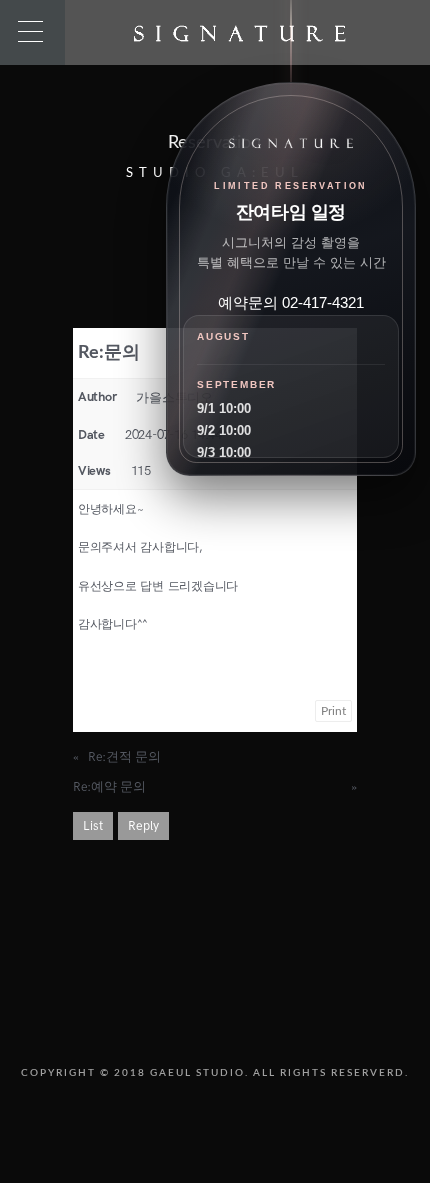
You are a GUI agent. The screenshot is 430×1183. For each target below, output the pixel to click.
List (93, 826)
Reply (143, 826)
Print (333, 711)
